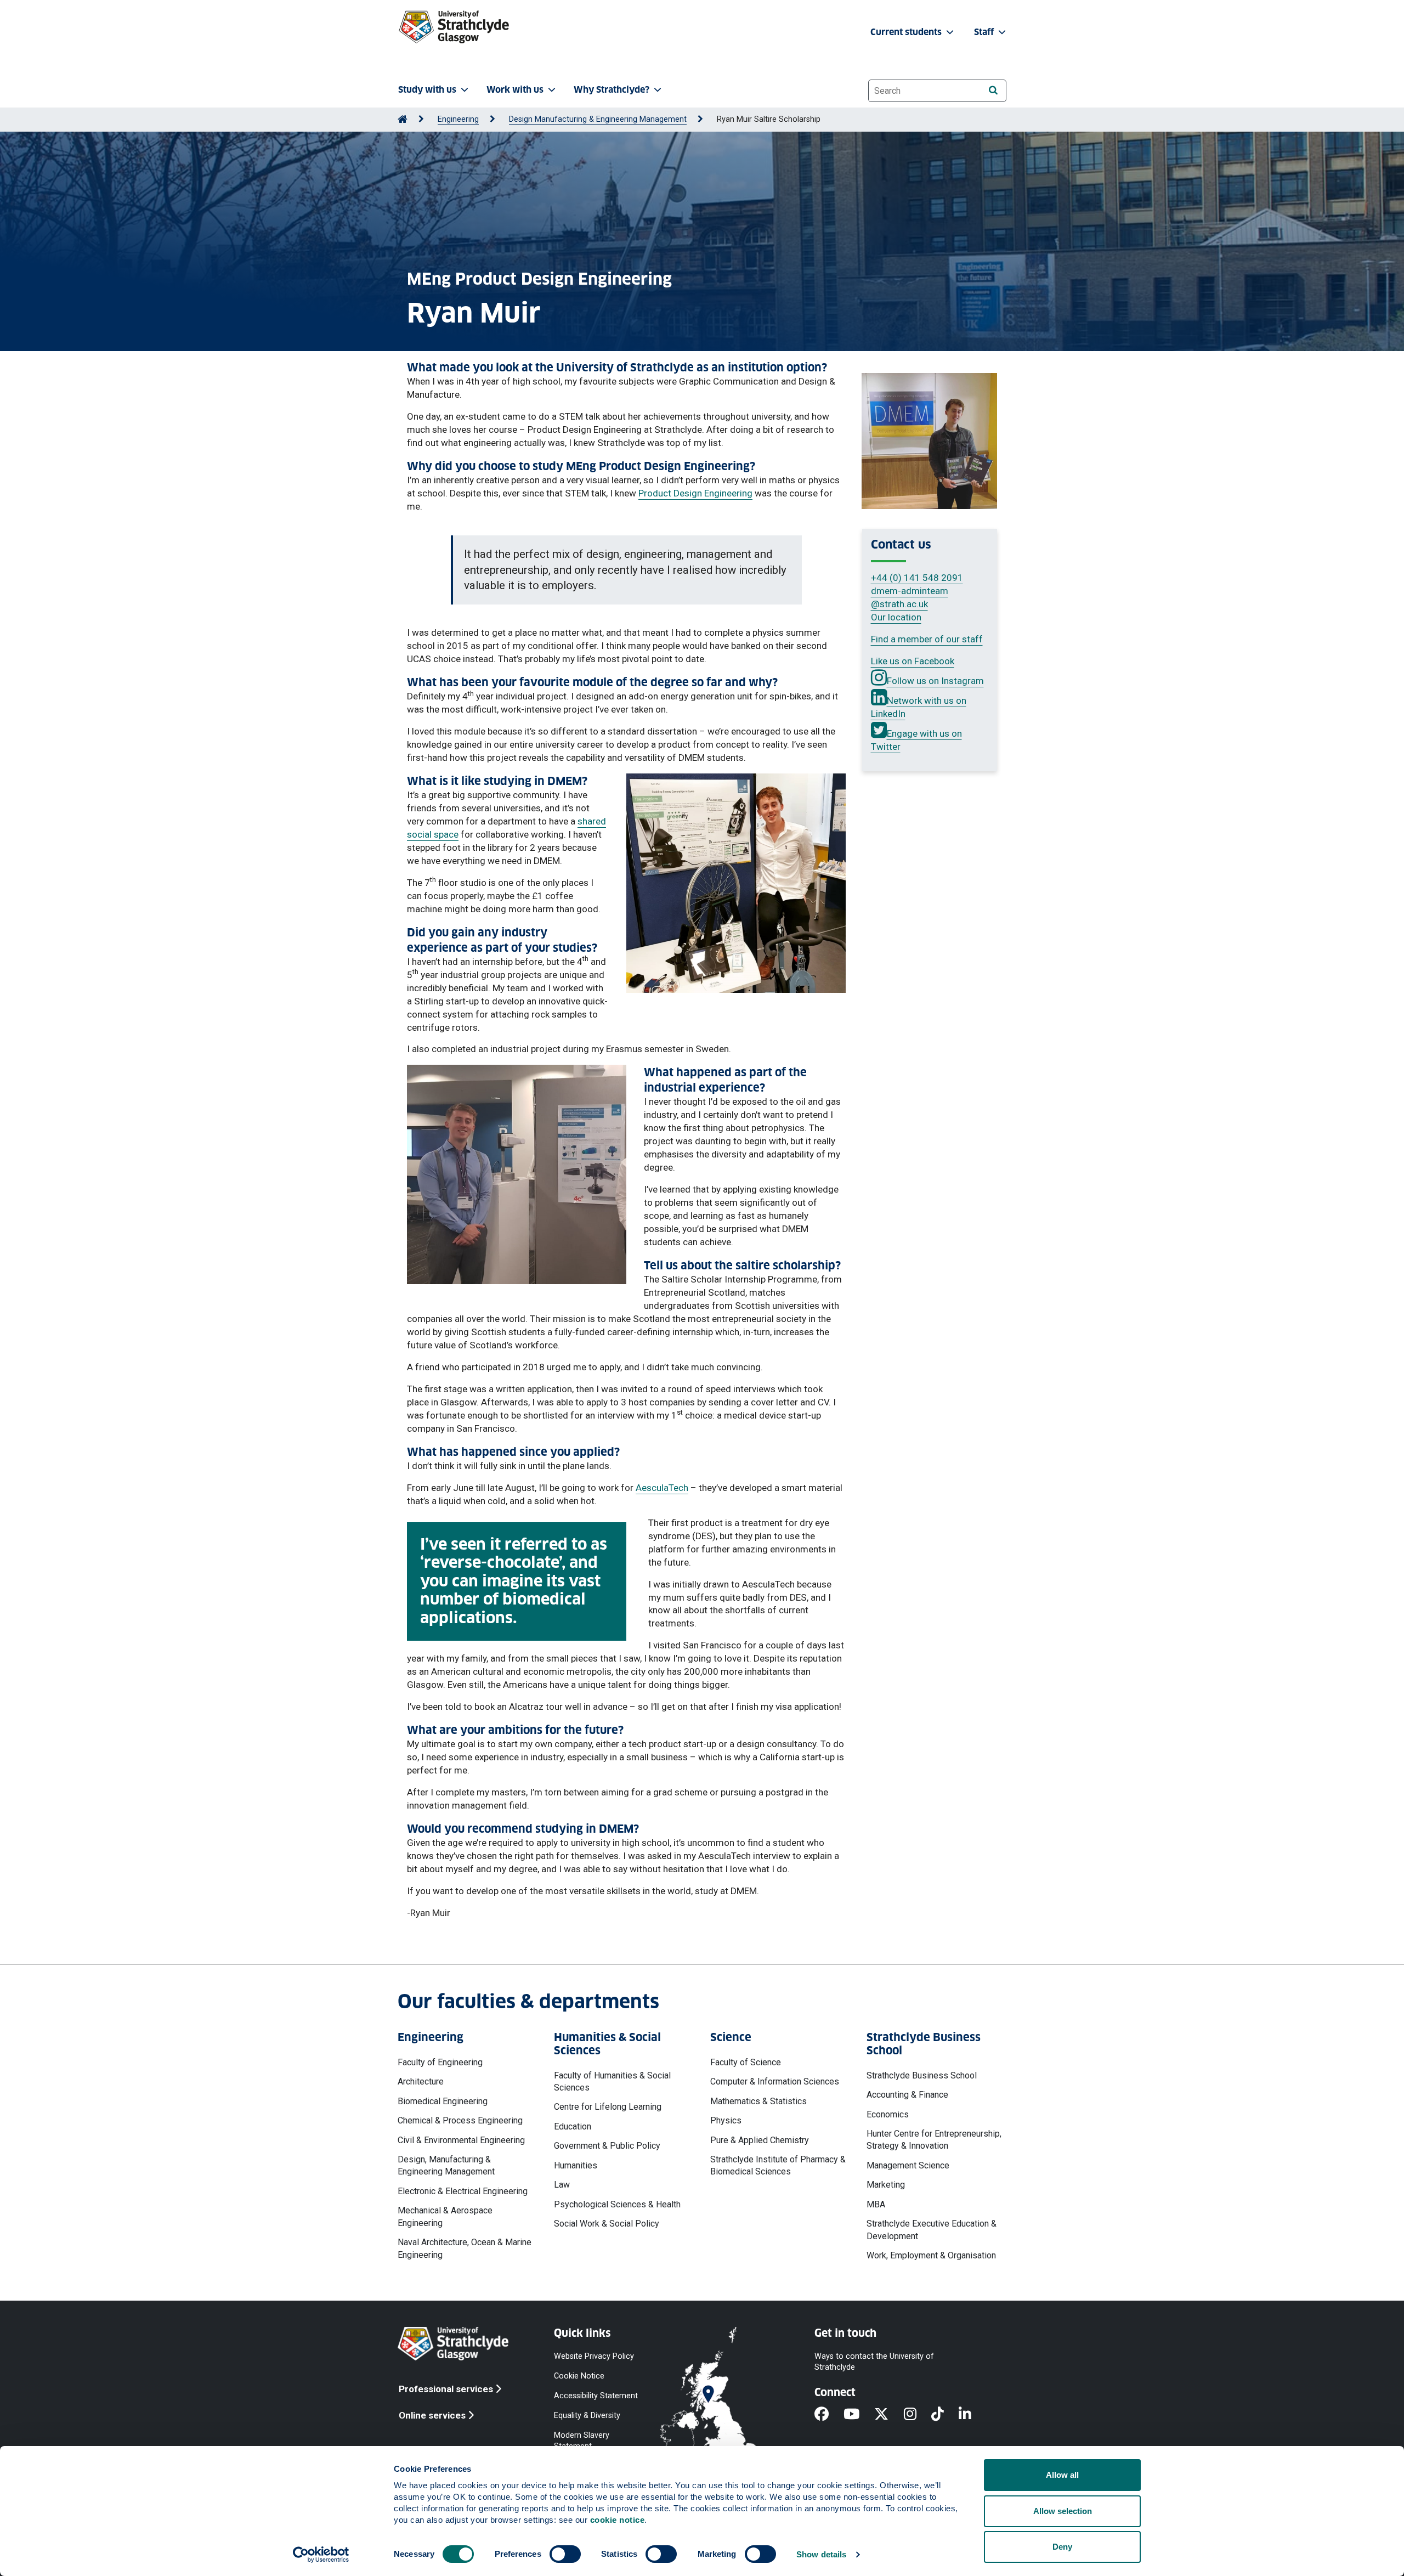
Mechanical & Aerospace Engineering (445, 2216)
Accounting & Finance (907, 2095)
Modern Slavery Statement (582, 2441)
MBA (876, 2204)
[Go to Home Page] (403, 119)
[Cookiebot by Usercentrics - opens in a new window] (321, 2555)
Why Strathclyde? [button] (612, 90)
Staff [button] (985, 32)
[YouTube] (859, 2415)
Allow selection (1063, 2511)
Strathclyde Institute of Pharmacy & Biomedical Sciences (778, 2165)
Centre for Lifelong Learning (608, 2107)
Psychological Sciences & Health (617, 2204)
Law (562, 2185)
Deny (1062, 2547)
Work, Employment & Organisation (931, 2255)
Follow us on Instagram (935, 681)
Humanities (576, 2165)
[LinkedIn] (972, 2415)
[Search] (993, 90)
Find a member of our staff (927, 639)
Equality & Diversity (587, 2416)
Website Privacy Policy (594, 2356)
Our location (896, 617)
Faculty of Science (746, 2062)
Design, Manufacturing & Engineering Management (446, 2165)
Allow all (1062, 2475)
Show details (821, 2554)
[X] (889, 2415)
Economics (888, 2114)
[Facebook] (829, 2415)
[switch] (565, 2554)
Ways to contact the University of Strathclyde (874, 2361)
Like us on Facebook (913, 661)
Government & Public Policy (607, 2146)
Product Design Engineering (695, 493)
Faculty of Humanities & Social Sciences (612, 2081)
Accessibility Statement (596, 2396)
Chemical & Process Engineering (460, 2120)
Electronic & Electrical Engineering (463, 2191)
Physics (726, 2120)
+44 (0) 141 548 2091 (917, 578)
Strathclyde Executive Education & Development (932, 2230)
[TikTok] (945, 2415)
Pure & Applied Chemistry (760, 2140)
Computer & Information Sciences (775, 2081)
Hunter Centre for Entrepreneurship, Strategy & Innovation (934, 2140)
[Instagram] (918, 2415)
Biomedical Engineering (443, 2101)
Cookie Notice (579, 2376)
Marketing (886, 2185)
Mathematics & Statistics (758, 2101)
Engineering (458, 119)
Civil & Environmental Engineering (461, 2140)
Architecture (421, 2081)
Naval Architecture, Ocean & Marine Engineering (465, 2248)
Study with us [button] (427, 90)
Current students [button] (907, 32)
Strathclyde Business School (922, 2075)
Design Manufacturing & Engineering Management (598, 119)
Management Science (908, 2165)
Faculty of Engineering (440, 2062)
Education (573, 2126)
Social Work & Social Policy (607, 2224)
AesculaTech (662, 1488)
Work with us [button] (515, 90)
